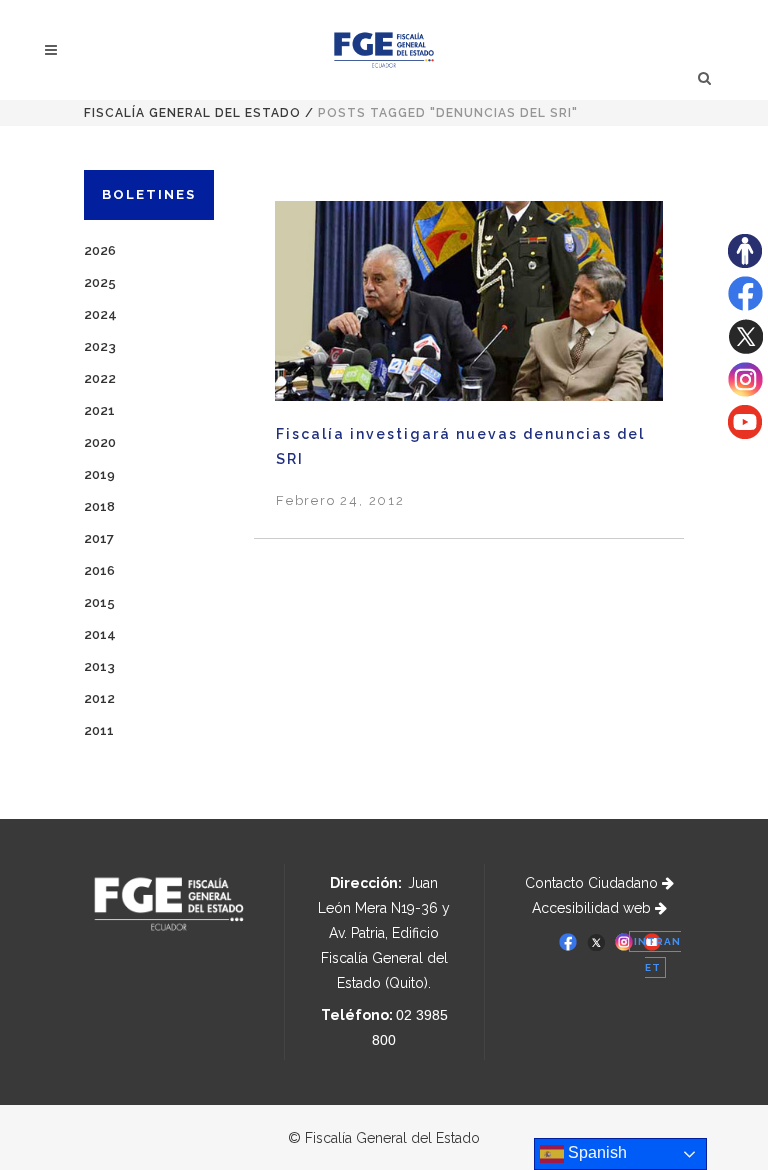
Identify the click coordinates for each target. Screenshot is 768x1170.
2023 (100, 346)
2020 (100, 442)
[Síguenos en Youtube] (745, 434)
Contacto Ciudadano (593, 883)
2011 (99, 730)
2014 (100, 634)
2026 (100, 250)
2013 (99, 666)
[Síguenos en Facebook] (745, 306)
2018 (99, 506)
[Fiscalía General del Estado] (384, 50)
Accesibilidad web (593, 908)
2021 (99, 410)
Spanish (595, 1152)
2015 (99, 602)
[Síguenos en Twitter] (745, 349)
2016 (99, 570)
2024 (100, 314)
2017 (99, 538)
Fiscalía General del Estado (192, 113)
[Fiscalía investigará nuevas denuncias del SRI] (469, 310)
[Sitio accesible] (745, 263)
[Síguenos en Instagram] (745, 392)
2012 (99, 698)
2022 (100, 378)
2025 (100, 282)
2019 (99, 474)
